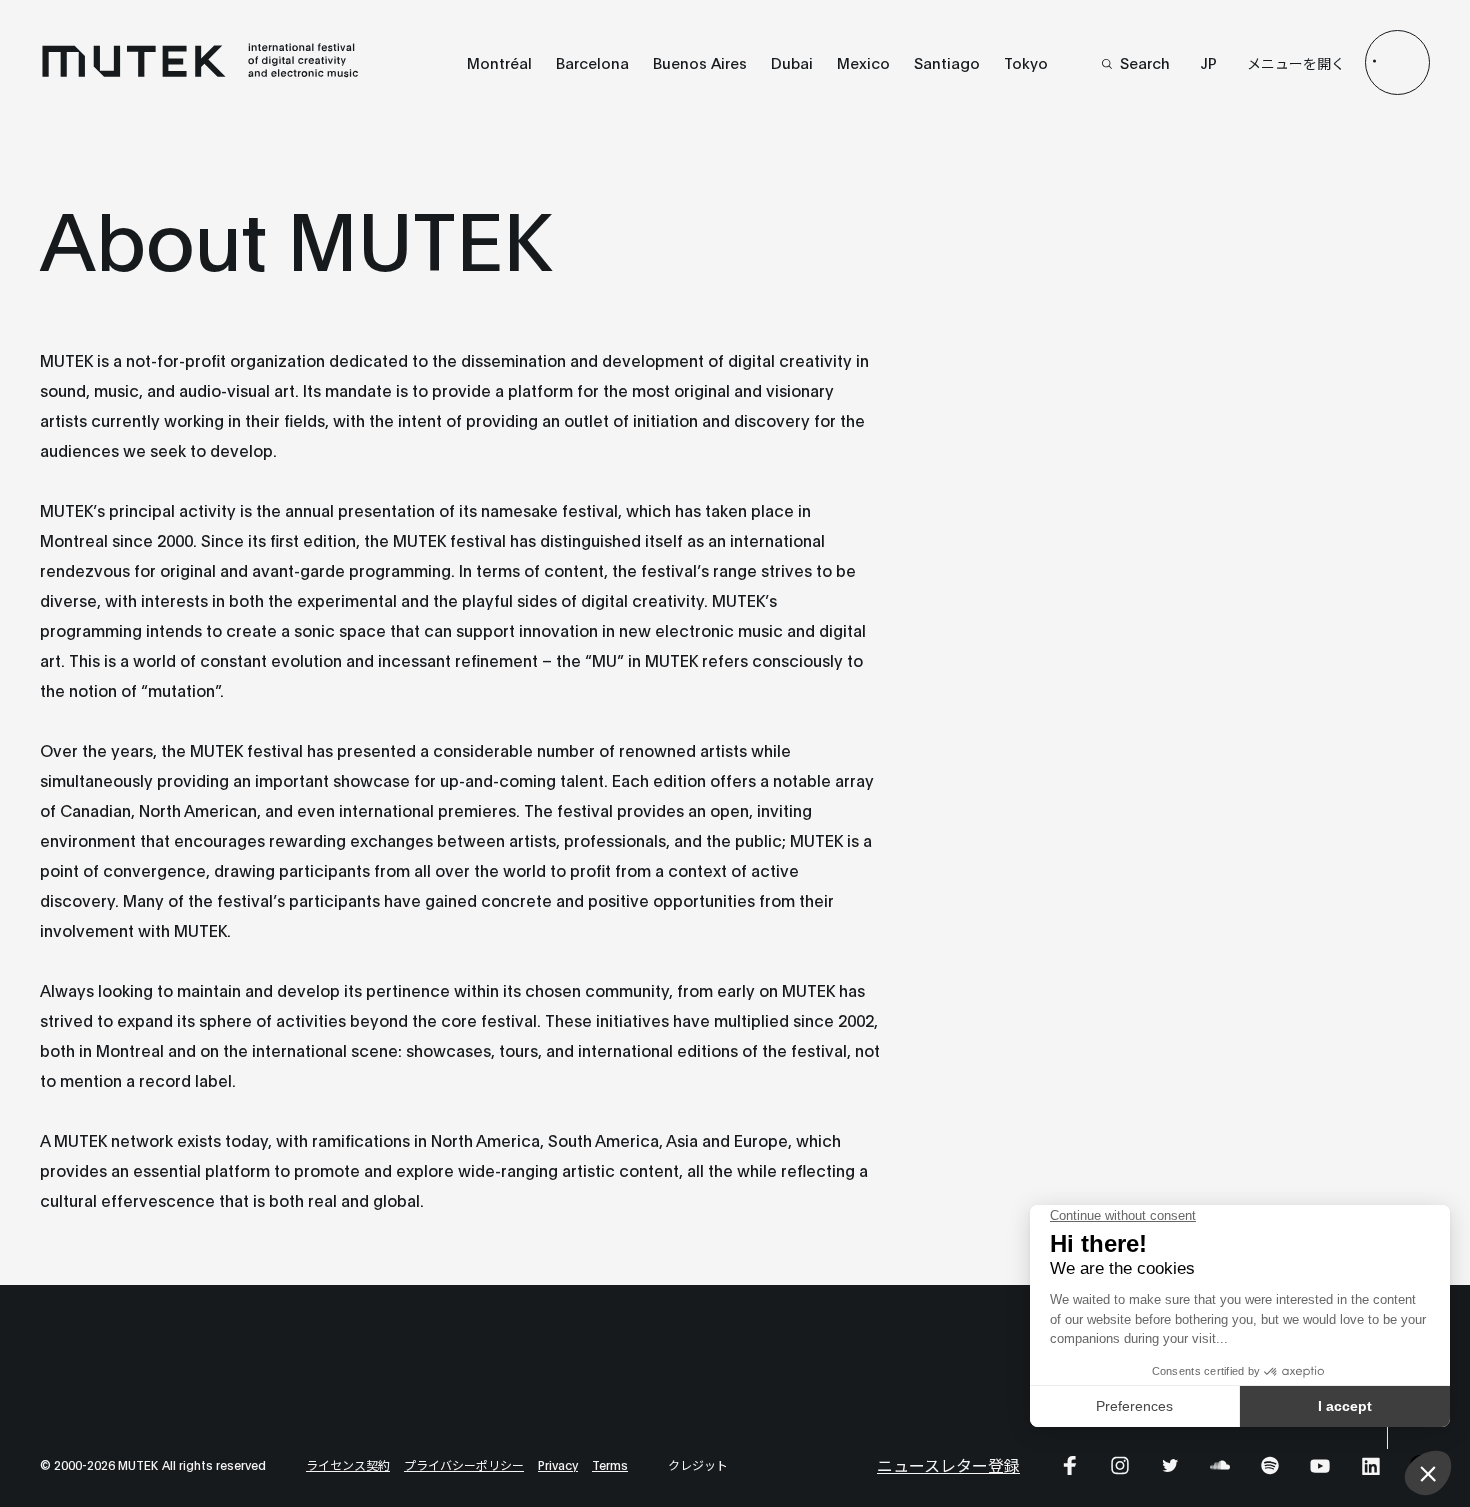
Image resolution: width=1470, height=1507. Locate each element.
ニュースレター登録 (948, 1464)
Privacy (558, 1464)
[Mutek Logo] (200, 73)
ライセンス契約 (348, 1464)
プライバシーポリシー (464, 1464)
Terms (610, 1464)
